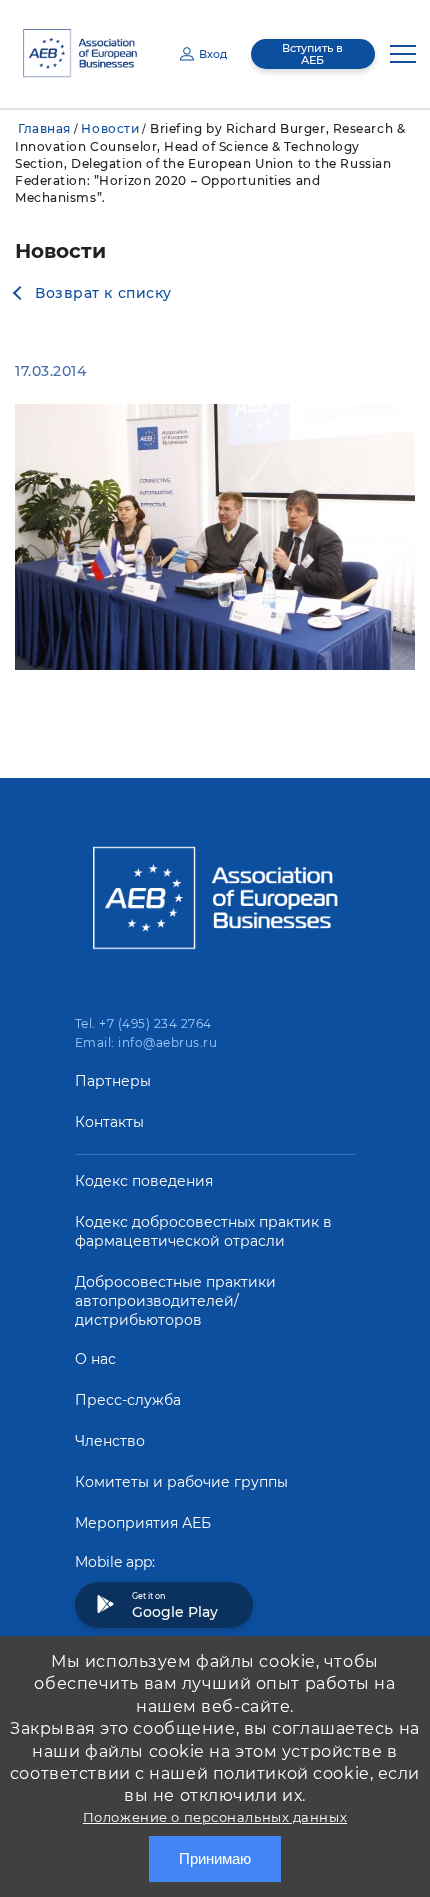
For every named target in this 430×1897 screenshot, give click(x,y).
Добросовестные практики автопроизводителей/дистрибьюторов (175, 1301)
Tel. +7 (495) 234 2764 (143, 1023)
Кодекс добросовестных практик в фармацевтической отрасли (203, 1231)
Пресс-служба (128, 1400)
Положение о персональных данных (215, 1817)
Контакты (109, 1122)
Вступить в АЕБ (312, 54)
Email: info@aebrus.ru (146, 1042)
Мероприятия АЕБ (143, 1523)
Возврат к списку (103, 293)
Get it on (175, 1606)
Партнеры (113, 1081)
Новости (110, 128)
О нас (95, 1359)
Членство (110, 1441)
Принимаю (215, 1858)
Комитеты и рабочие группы (181, 1482)
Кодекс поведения (144, 1181)
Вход (213, 54)
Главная (44, 128)
